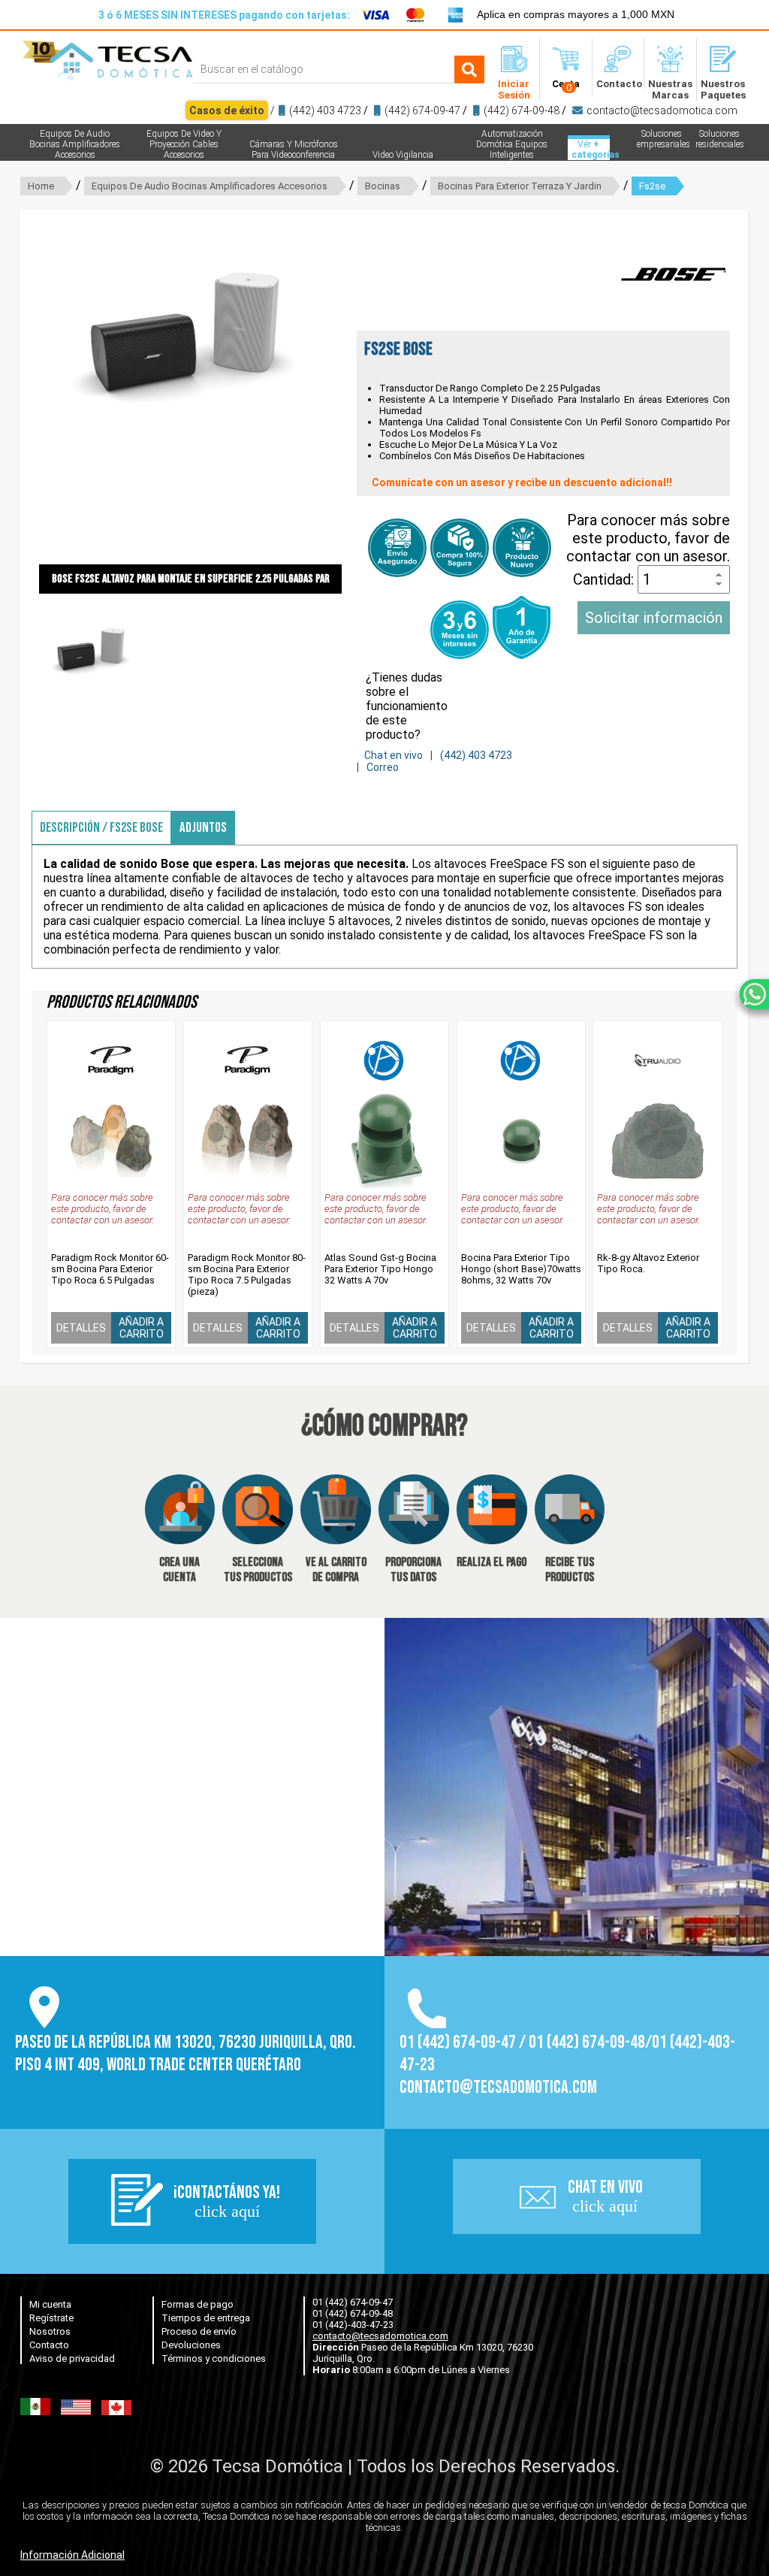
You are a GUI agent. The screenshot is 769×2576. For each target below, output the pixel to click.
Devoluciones (191, 2345)
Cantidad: (605, 579)
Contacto (49, 2345)
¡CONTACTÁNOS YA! (227, 2201)
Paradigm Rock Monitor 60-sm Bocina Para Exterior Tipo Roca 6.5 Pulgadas (110, 1269)
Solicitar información (654, 618)
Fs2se (652, 186)
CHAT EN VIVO (605, 2196)
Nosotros (50, 2331)
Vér (591, 150)
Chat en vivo (394, 755)
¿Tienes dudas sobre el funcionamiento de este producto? (407, 706)
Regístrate (51, 2318)
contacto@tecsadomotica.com (662, 110)
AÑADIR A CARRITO (141, 1328)
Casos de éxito (227, 110)
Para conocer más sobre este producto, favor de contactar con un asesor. (648, 538)
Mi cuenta (50, 2304)
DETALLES (81, 1328)
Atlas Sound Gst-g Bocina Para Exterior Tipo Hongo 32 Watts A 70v (380, 1269)
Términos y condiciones (214, 2358)
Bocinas (383, 186)
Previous (17, 406)
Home (41, 186)
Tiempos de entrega (206, 2318)
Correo (383, 767)
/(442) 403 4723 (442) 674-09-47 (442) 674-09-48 (463, 110)
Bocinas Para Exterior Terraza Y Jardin (520, 186)
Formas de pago (198, 2304)
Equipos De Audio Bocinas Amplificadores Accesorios (210, 186)
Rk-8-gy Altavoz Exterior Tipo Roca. (648, 1263)
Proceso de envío (199, 2331)
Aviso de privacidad (72, 2358)
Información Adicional (72, 2555)
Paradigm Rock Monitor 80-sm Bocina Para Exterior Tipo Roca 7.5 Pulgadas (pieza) (247, 1274)
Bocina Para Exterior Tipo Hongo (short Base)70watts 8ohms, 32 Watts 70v (521, 1269)
